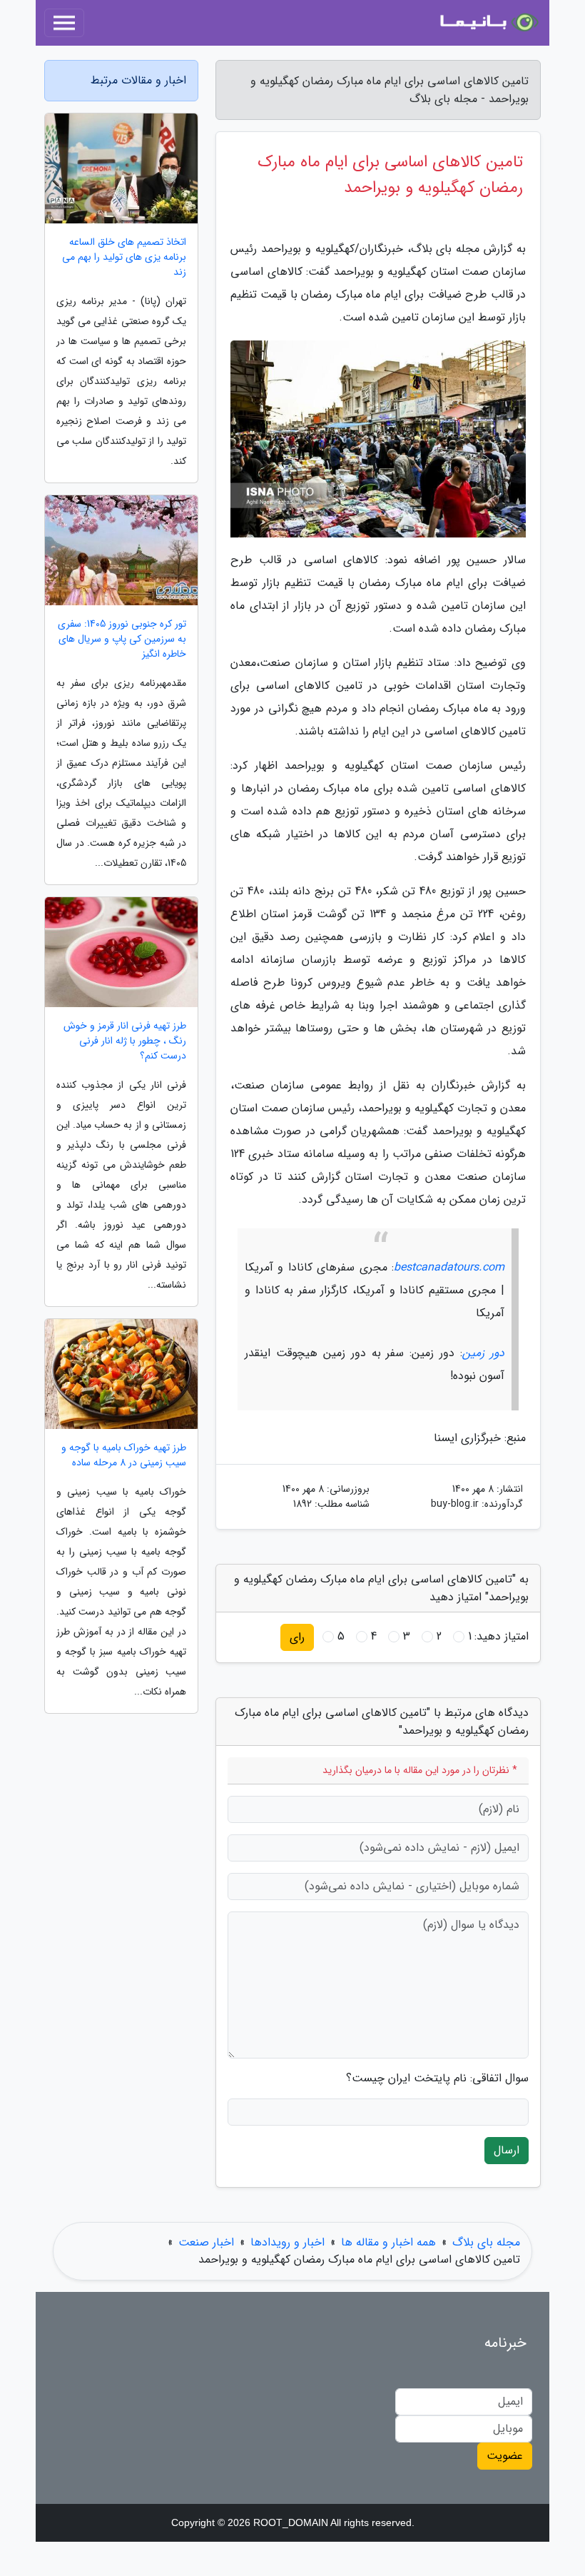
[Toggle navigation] (64, 23)
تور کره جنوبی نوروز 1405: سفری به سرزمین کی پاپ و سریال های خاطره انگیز (122, 639)
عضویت (505, 2456)
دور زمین (483, 1353)
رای (297, 1637)
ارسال (507, 2150)
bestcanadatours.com (449, 1267)
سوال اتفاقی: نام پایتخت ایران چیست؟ (437, 2079)
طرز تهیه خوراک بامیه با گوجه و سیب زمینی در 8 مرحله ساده (124, 1455)
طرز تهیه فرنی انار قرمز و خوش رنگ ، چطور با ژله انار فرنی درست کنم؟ (125, 1041)
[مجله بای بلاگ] (488, 23)
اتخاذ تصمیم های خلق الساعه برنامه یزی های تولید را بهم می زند (124, 257)
